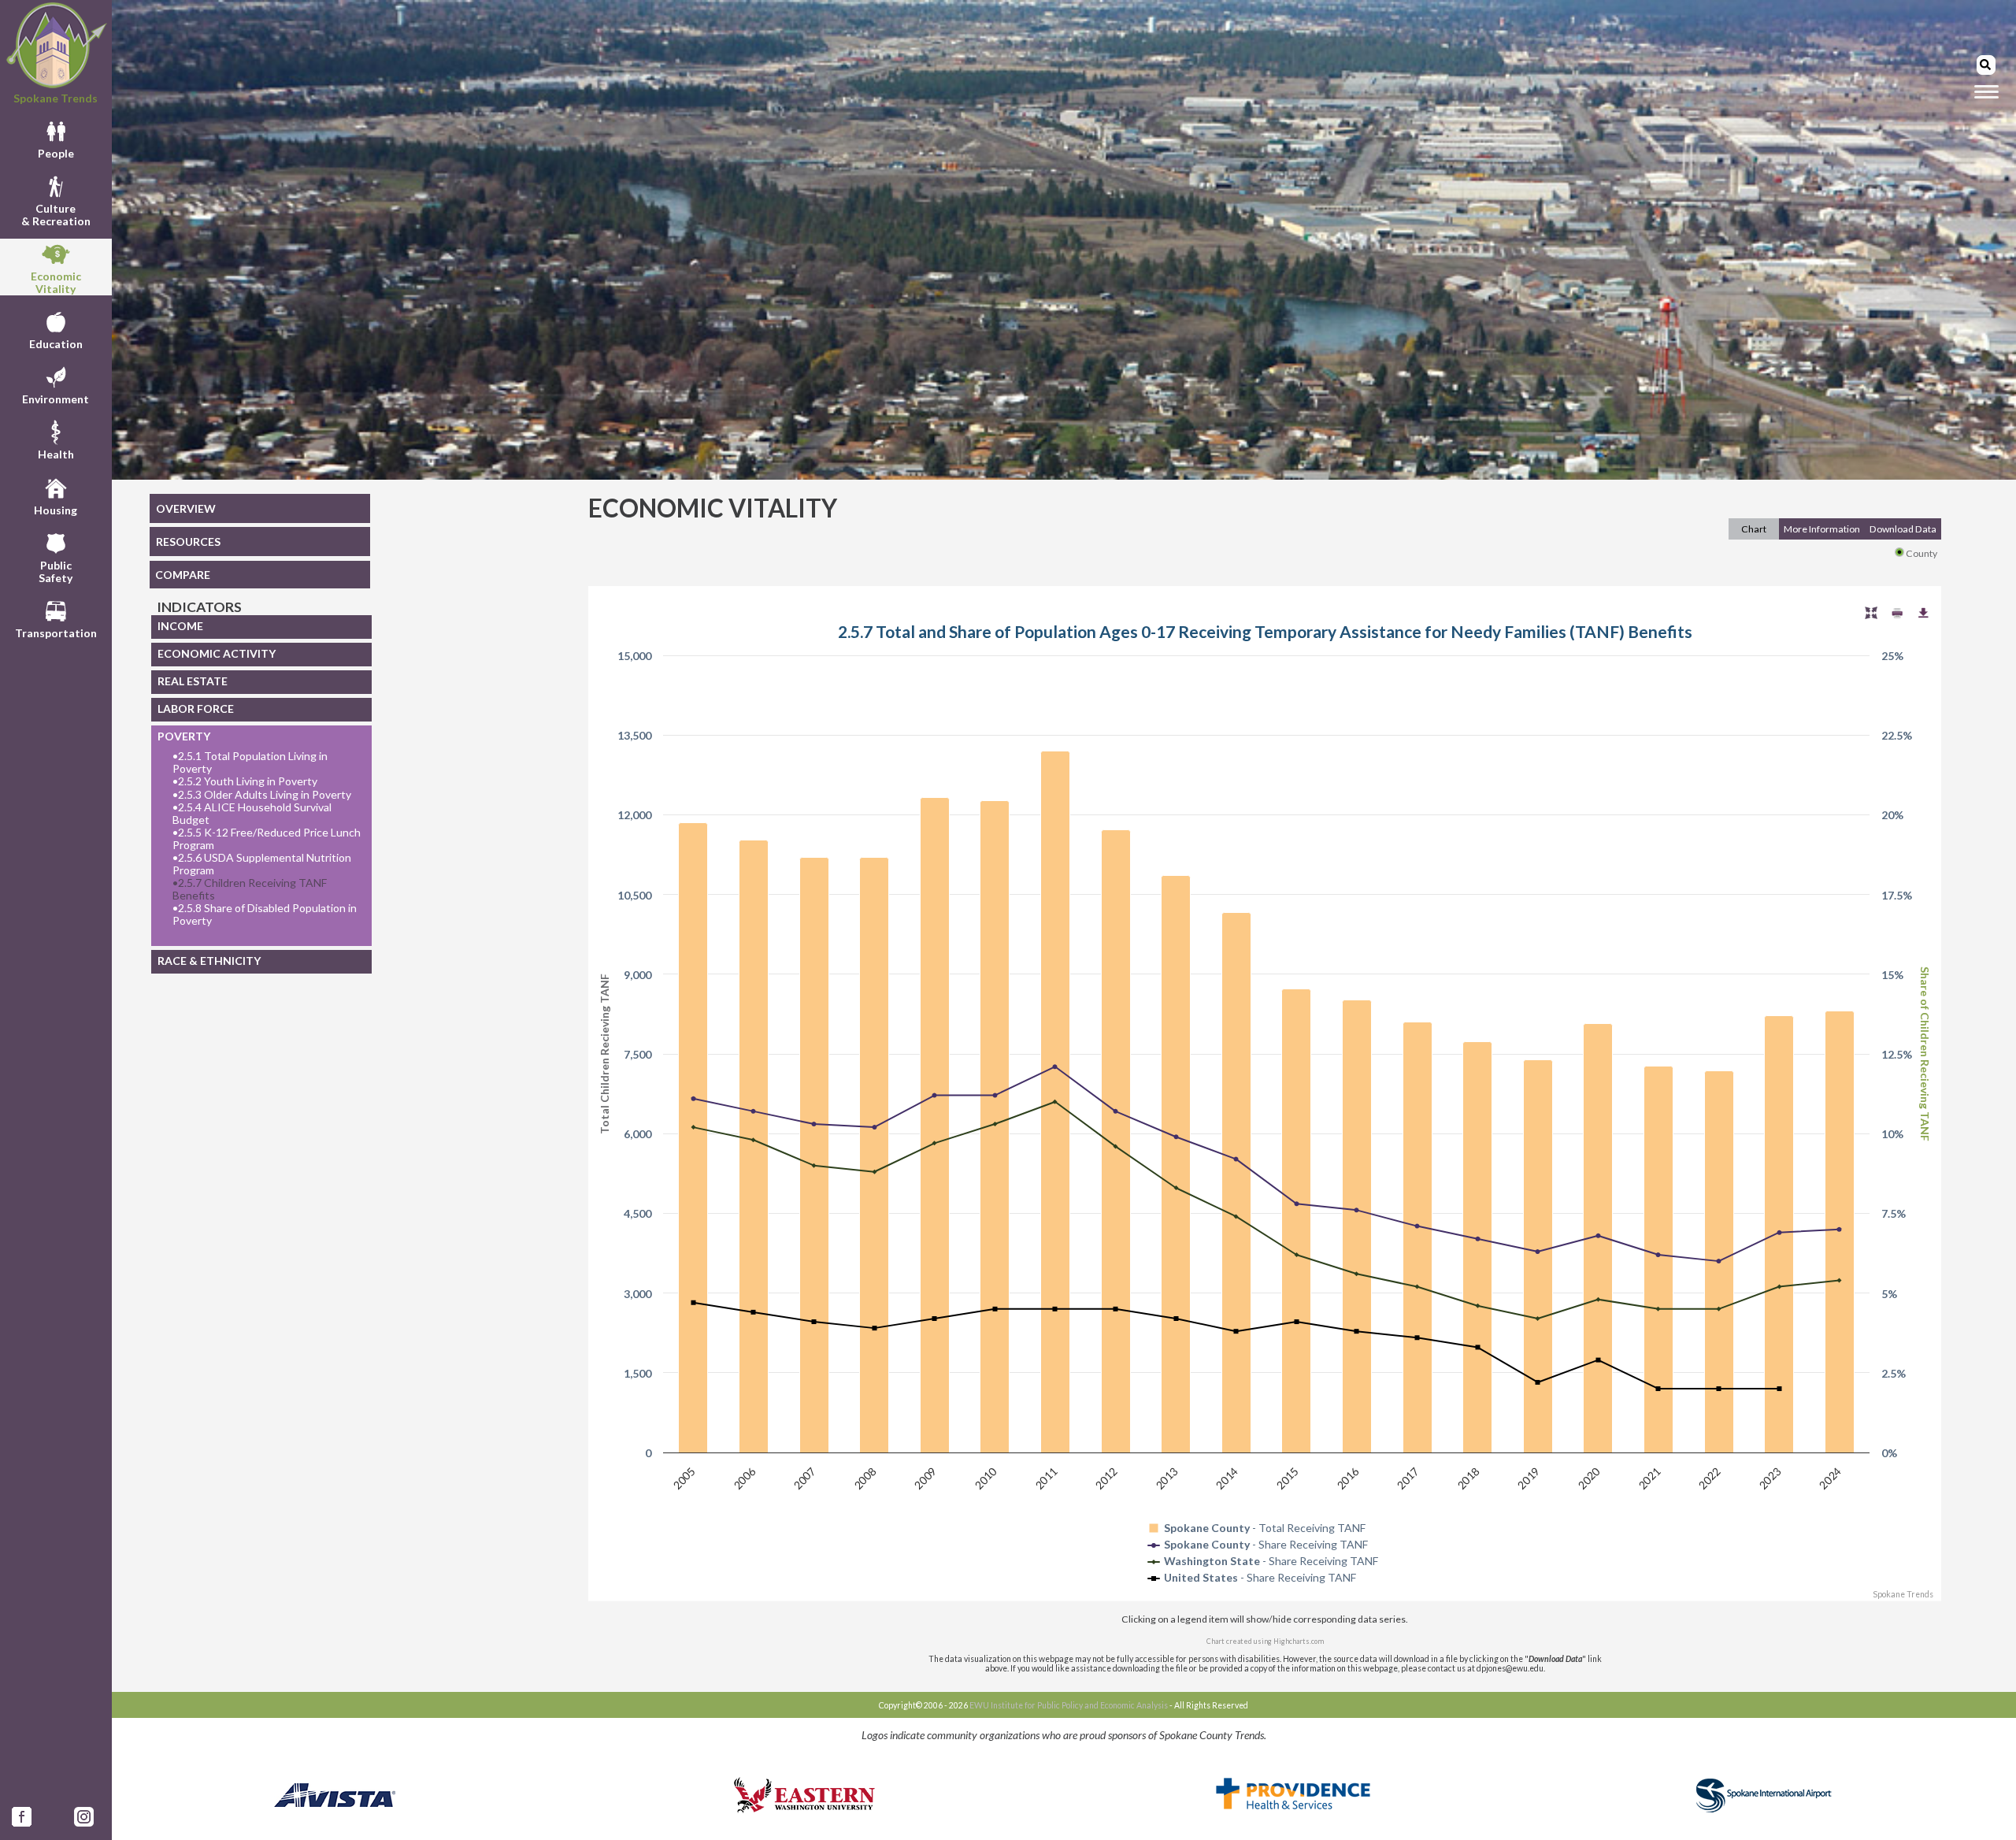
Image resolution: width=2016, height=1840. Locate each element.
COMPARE (183, 575)
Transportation (56, 633)
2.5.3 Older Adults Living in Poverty (262, 795)
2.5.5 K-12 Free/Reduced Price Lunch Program (267, 839)
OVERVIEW (186, 508)
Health (56, 454)
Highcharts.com (1299, 1641)
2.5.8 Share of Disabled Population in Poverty (265, 914)
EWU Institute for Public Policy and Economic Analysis (1069, 1705)
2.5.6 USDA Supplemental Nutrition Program (262, 864)
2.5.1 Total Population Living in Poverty (250, 762)
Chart (1754, 529)
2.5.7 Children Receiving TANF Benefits (250, 889)
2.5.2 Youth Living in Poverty (245, 781)
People (56, 153)
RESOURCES (188, 542)
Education (56, 344)
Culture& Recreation (56, 215)
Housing (56, 510)
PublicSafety (56, 571)
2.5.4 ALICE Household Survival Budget (252, 814)
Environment (56, 399)
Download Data (1903, 529)
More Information (1822, 529)
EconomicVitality (56, 282)
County (1921, 553)
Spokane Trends (56, 98)
